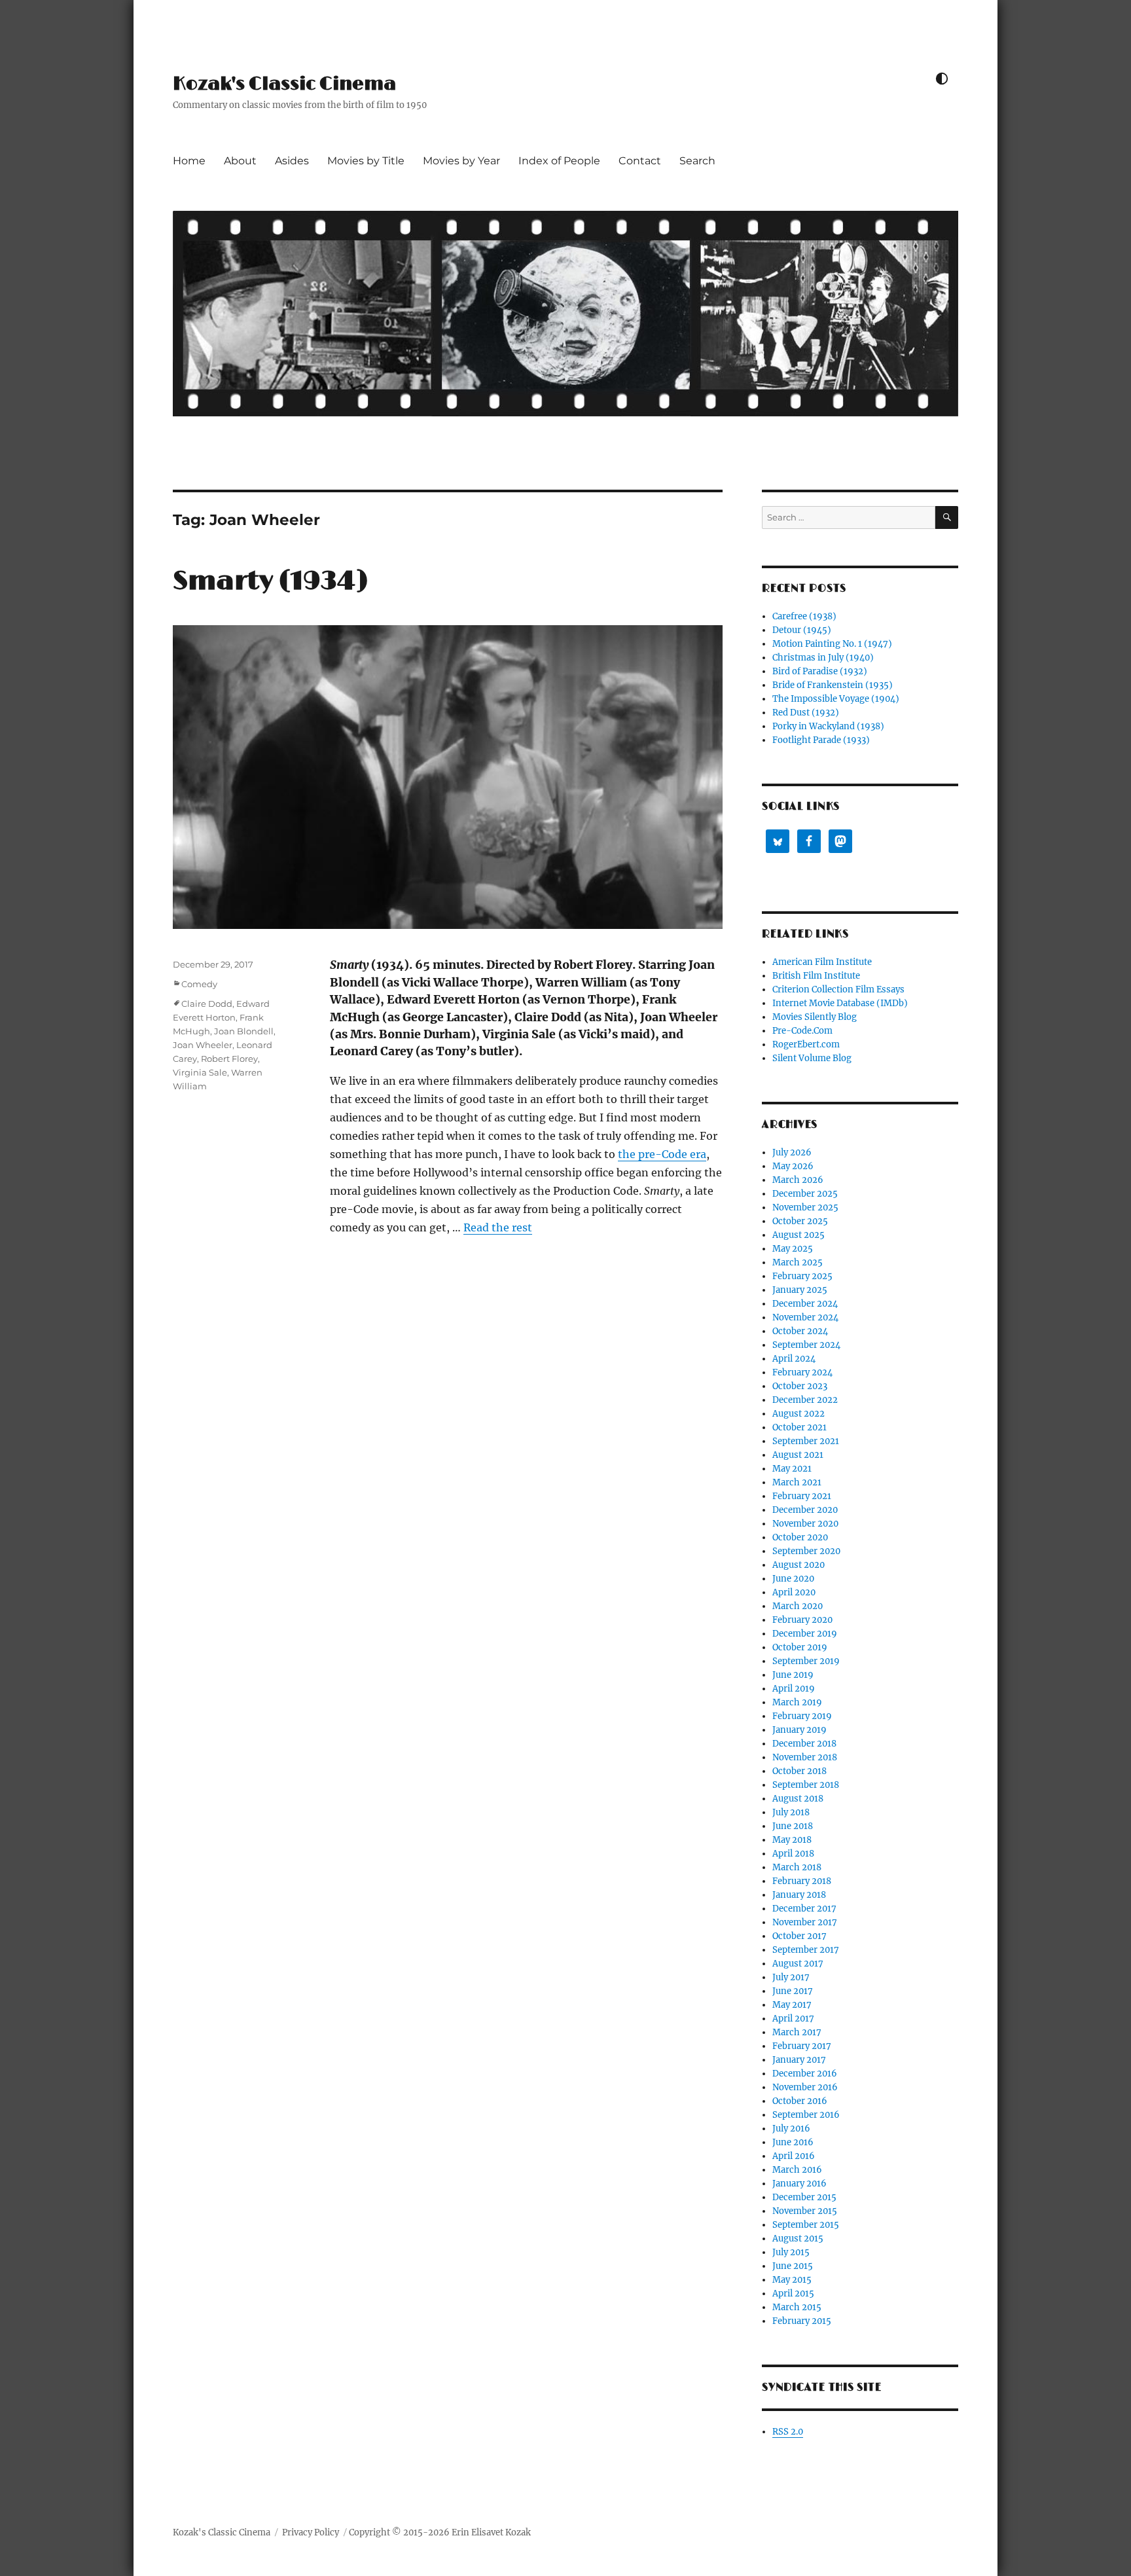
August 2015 (798, 2239)
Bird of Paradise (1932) (820, 671)
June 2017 (793, 1991)
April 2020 (794, 1592)
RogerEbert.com (806, 1044)
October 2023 (800, 1386)
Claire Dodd (207, 1004)
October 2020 (800, 1537)
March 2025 (798, 1262)
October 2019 (800, 1647)
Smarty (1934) (270, 581)
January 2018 (799, 1895)
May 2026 (793, 1166)
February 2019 (802, 1716)
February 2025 (802, 1276)
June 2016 (793, 2142)
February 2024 (802, 1372)
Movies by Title (366, 161)
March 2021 (797, 1482)
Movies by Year (461, 161)
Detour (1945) (802, 630)
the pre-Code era (662, 1154)
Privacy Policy (311, 2532)
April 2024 (794, 1359)
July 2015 (791, 2252)
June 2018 (793, 1826)
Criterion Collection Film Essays (838, 989)
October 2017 (799, 1936)
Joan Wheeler (203, 1045)
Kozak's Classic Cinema (284, 84)
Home (189, 161)
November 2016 (805, 2087)
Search (697, 161)
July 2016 (791, 2129)
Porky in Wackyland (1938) (828, 726)
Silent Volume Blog (812, 1058)
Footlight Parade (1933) (821, 740)
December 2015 (804, 2197)
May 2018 (792, 1840)
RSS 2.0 (788, 2432)
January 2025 (800, 1290)
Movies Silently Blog (815, 1017)
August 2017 (798, 1964)
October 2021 (799, 1427)
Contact (640, 161)
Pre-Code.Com (802, 1031)
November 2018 (805, 1757)
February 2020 (802, 1620)
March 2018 (797, 1867)
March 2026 (798, 1180)
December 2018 (804, 1744)
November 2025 (805, 1207)
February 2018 (802, 1881)
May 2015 (792, 2280)
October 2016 (800, 2101)
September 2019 (806, 1661)
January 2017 (799, 2060)
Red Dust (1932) (806, 713)
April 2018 (793, 1854)
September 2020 (806, 1551)
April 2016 (794, 2156)
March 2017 (797, 2032)
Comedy (199, 984)
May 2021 (792, 1469)
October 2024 (800, 1331)
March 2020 (798, 1606)
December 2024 (805, 1304)
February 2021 (802, 1496)
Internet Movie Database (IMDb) (840, 1003)
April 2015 (793, 2294)
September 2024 (806, 1345)
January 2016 (799, 2184)
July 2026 (792, 1152)
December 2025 (805, 1194)
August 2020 (799, 1565)
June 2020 (793, 1579)
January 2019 (799, 1730)
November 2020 (805, 1524)
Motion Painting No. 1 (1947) (832, 644)
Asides (292, 161)
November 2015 (805, 2211)
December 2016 (805, 2074)
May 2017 (792, 2005)
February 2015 (802, 2321)
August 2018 (798, 1799)
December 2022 (805, 1400)
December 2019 (805, 1634)
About (240, 161)
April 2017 (793, 2019)
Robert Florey (229, 1059)
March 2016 (797, 2170)
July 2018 (791, 1812)
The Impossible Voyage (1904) (836, 699)
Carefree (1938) (804, 616)
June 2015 (793, 2266)
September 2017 (806, 1950)
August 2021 (798, 1455)
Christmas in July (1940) (823, 658)
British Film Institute (816, 976)
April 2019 (794, 1689)
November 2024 (805, 1317)
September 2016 (806, 2115)
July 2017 (791, 1977)
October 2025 (800, 1221)
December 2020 (805, 1510)
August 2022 (799, 1414)
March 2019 (797, 1702)
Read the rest (498, 1227)
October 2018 (799, 1771)
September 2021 (806, 1441)
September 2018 (806, 1785)
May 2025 (793, 1249)
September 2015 (806, 2225)
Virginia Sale (200, 1072)
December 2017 (804, 1909)
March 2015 (797, 2307)
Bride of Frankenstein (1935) (833, 685)
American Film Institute (822, 962)
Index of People (559, 161)
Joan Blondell (244, 1031)
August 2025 (799, 1235)
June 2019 (793, 1675)
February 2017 (802, 2046)
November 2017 (805, 1922)
